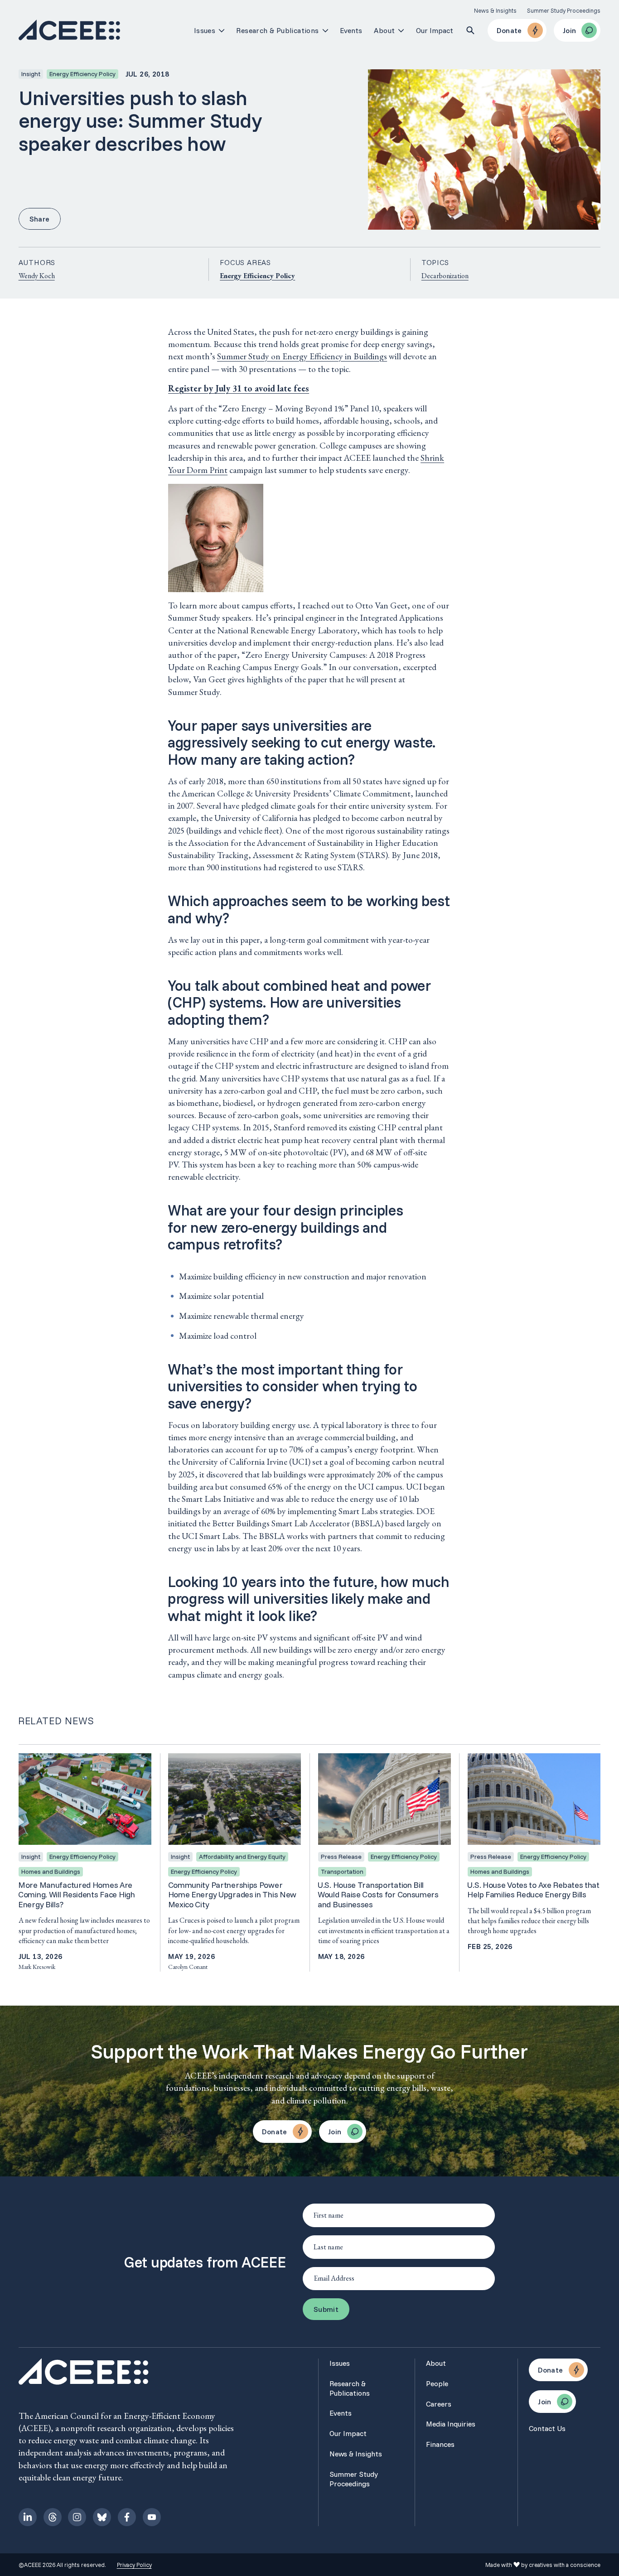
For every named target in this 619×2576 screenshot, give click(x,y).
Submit (326, 2309)
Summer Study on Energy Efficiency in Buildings (302, 356)
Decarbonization (445, 276)
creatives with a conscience (565, 2565)
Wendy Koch (37, 276)
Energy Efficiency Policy (257, 276)
